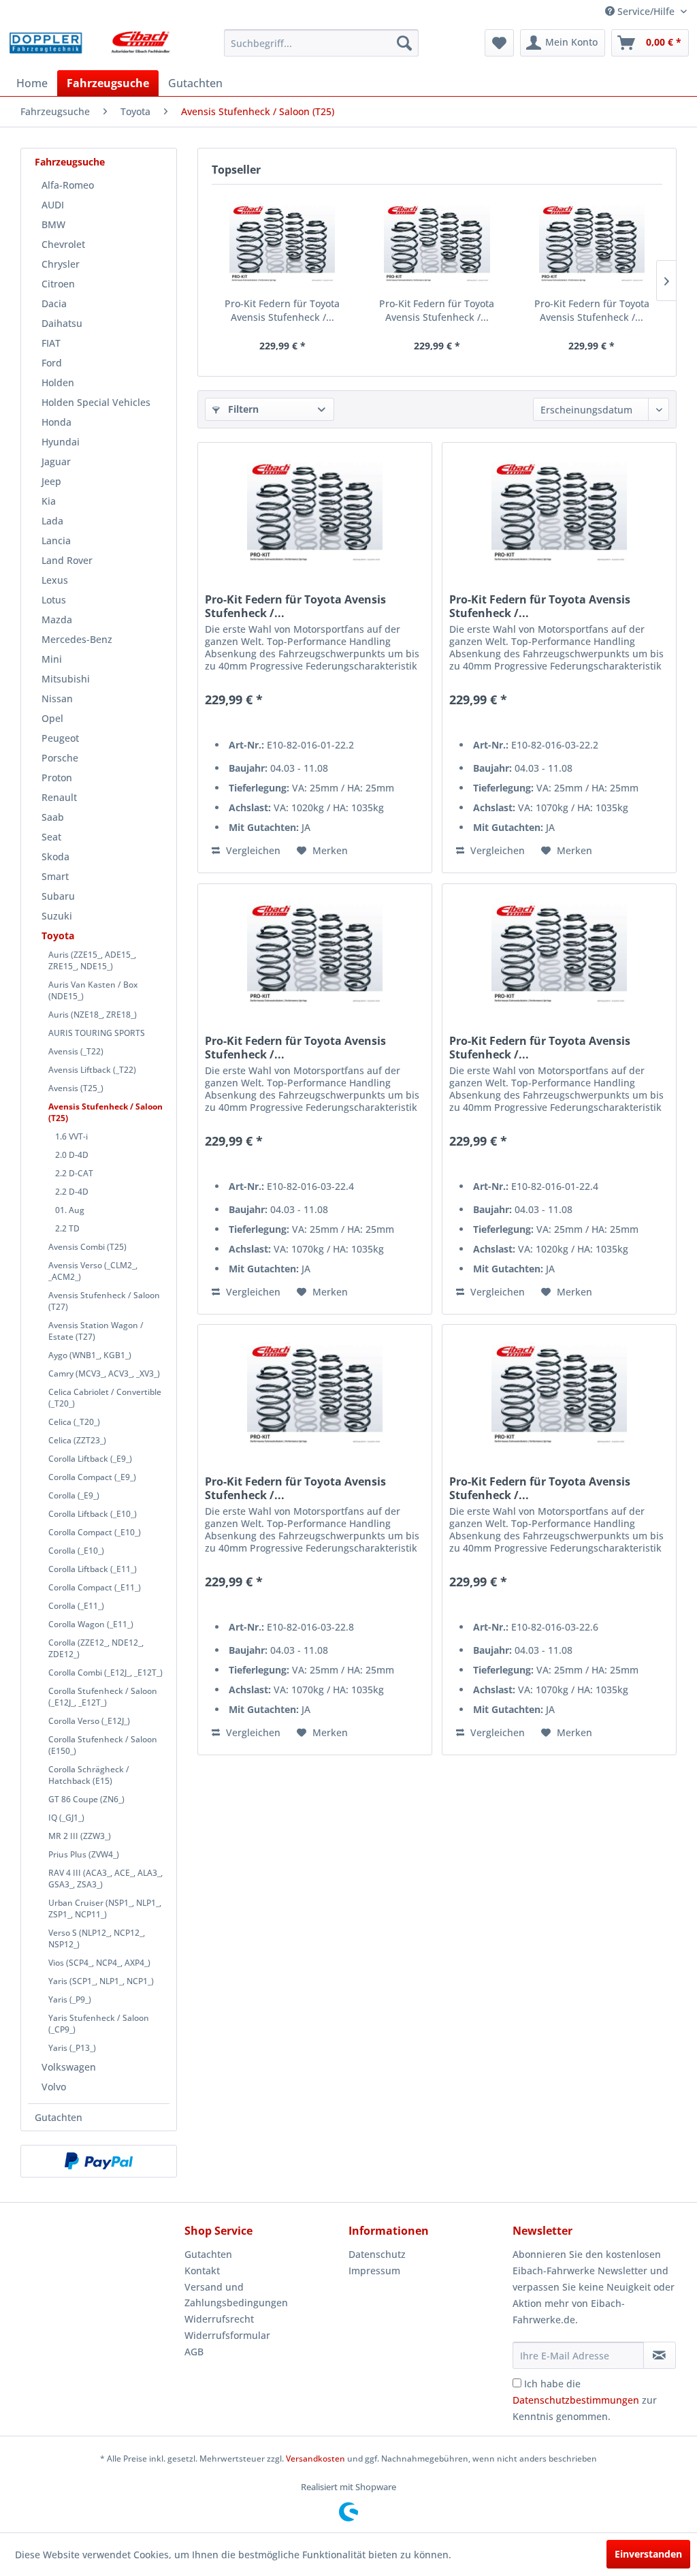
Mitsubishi (66, 679)
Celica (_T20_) (74, 1422)
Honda (56, 422)
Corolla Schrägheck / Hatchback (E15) (89, 1775)
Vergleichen (252, 850)
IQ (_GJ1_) (66, 1818)
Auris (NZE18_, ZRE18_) (93, 1015)
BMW (53, 224)
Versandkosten (315, 2459)
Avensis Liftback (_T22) (92, 1070)
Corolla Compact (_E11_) (95, 1587)
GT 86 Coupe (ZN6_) (86, 1799)
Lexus (55, 580)
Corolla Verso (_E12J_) (89, 1721)
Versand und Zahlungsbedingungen (236, 2295)
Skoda (55, 857)
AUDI (53, 205)
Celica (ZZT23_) (77, 1440)
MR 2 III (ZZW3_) (80, 1836)
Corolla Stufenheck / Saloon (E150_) (103, 1745)
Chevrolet (63, 244)
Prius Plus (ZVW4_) (84, 1854)
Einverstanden (648, 2554)
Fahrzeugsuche (70, 162)
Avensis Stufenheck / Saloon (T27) (104, 1301)
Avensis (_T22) (76, 1051)
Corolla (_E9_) (74, 1495)
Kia (49, 501)
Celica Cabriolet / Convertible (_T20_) (105, 1398)
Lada (52, 521)
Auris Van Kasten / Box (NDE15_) (93, 990)
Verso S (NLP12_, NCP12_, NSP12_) (97, 1938)
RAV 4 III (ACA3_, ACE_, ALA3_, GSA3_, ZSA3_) (106, 1879)
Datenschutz (377, 2254)
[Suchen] (404, 43)
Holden (58, 382)
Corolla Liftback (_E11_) (93, 1569)
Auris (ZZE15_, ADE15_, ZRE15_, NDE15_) (92, 960)
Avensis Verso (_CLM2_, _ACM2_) (93, 1271)
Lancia (56, 540)
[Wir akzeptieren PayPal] (99, 2161)
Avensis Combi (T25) (87, 1247)
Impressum (374, 2271)
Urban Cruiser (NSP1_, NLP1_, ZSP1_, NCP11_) (105, 1909)
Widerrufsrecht (219, 2319)
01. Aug (70, 1210)
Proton (57, 777)
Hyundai (61, 442)
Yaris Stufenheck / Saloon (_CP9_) (99, 2024)
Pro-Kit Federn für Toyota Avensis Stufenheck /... (282, 310)
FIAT (51, 343)
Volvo (54, 2087)
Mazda (57, 619)
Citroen (58, 284)
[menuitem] (322, 43)
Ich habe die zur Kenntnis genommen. (585, 2400)
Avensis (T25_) (76, 1088)
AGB (194, 2352)
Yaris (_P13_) (72, 2048)
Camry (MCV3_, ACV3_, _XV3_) (104, 1373)
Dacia (54, 303)
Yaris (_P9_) (70, 1999)
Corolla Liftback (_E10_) (93, 1514)
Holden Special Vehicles (96, 402)
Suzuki (57, 916)
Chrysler (61, 264)
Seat (51, 837)
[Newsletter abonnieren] (660, 2355)
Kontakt (202, 2271)
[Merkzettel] (499, 43)
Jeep (51, 481)
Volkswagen (69, 2067)
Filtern (242, 409)
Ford (52, 363)
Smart (55, 876)
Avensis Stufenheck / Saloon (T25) (106, 1112)
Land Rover (67, 560)
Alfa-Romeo (68, 185)
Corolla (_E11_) (76, 1606)
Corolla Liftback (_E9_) (90, 1459)
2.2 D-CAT (74, 1173)
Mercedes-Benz (77, 639)
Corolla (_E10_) (76, 1551)
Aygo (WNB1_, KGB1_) (90, 1355)
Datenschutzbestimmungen (576, 2400)
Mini (52, 659)
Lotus (54, 600)
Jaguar (56, 461)
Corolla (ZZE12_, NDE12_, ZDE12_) (96, 1648)
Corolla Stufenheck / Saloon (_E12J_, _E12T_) (103, 1697)
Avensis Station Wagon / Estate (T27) (96, 1331)
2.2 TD (67, 1228)
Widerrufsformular (227, 2335)
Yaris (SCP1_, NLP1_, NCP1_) (101, 1981)
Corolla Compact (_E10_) (95, 1532)
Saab (53, 817)
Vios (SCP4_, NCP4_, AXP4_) (99, 1963)
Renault (59, 797)
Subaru (58, 896)
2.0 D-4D (72, 1155)
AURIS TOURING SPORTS (97, 1033)
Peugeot (60, 738)
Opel (52, 718)
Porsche (60, 758)
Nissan (57, 698)
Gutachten (59, 2117)
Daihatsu (62, 323)
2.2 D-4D (72, 1192)
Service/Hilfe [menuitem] (646, 11)
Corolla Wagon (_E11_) (91, 1624)
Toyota (58, 936)
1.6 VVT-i (71, 1136)
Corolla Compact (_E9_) (92, 1477)
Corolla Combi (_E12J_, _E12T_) (106, 1672)
